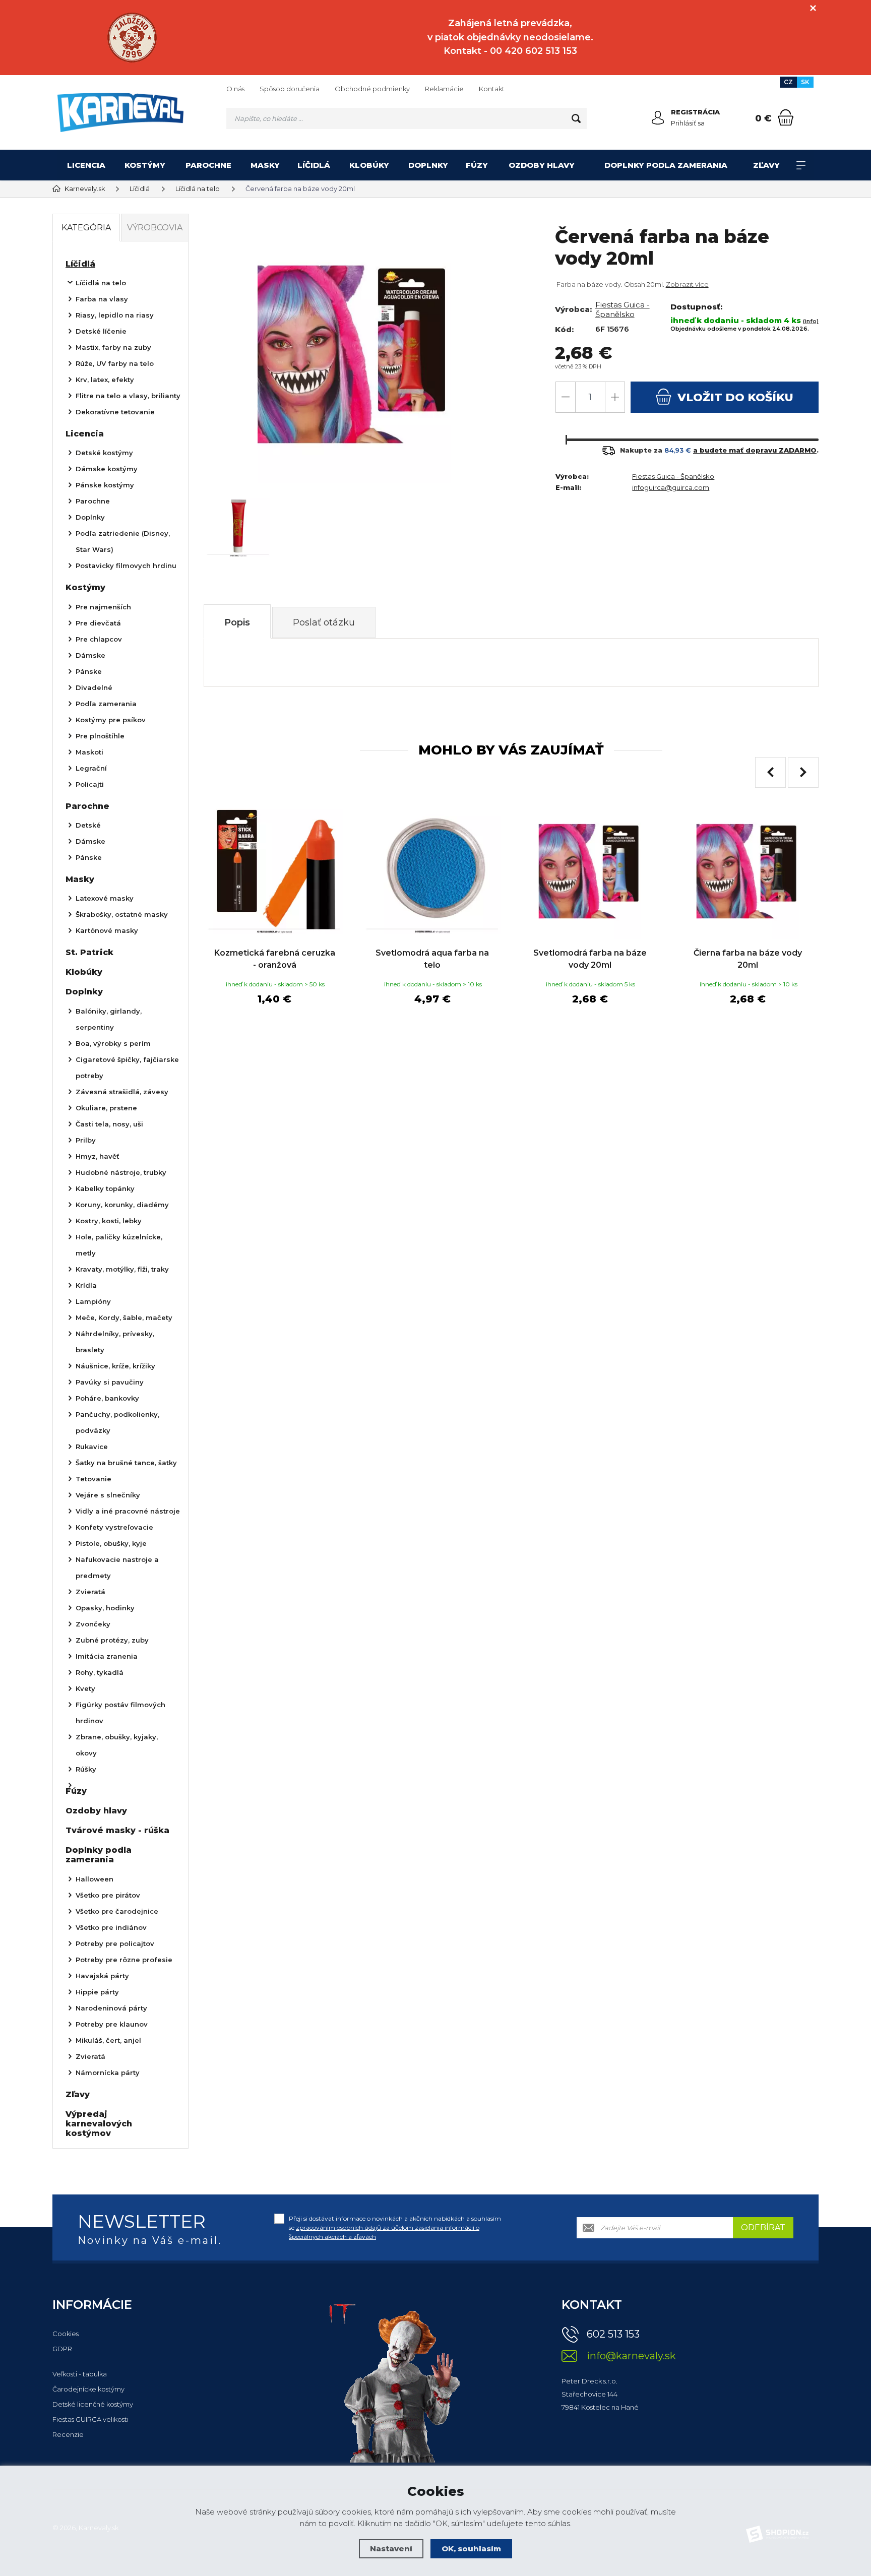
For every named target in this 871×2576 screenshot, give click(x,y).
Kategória (86, 228)
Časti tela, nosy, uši (109, 1124)
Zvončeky (93, 1624)
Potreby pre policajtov (115, 1943)
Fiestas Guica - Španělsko (623, 309)
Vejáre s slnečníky (108, 1495)
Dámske (90, 655)
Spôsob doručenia (290, 89)
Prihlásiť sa (688, 123)
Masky (265, 165)
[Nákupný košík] (786, 117)
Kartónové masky (107, 930)
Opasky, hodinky (105, 1608)
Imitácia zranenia (107, 1656)
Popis (237, 622)
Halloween (95, 1879)
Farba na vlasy (102, 299)
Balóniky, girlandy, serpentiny (109, 1019)
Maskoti (89, 752)
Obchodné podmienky (372, 89)
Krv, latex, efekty (105, 380)
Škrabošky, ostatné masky (122, 914)
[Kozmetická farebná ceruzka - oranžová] (274, 871)
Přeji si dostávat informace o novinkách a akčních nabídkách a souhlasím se (395, 2227)
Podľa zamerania (106, 704)
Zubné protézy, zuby (112, 1640)
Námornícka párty (108, 2072)
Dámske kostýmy (107, 469)
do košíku (735, 397)
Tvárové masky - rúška (117, 1830)
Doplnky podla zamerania (666, 165)
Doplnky (428, 165)
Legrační (91, 768)
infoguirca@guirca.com (671, 487)
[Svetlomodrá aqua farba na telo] (432, 871)
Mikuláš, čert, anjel (108, 2040)
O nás (235, 89)
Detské (88, 825)
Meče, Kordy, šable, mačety (124, 1317)
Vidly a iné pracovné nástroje (128, 1511)
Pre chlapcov (99, 639)
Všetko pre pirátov (108, 1895)
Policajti (90, 784)
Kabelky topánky (105, 1188)
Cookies (66, 2334)
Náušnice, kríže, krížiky (115, 1366)
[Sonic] (132, 38)
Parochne (208, 165)
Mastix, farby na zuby (113, 347)
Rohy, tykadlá (100, 1672)
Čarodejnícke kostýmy (88, 2389)
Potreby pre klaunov (112, 2024)
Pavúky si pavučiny (110, 1382)
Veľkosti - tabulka (80, 2374)
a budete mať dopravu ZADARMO (755, 450)
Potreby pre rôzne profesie (124, 1960)
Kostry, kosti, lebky (109, 1221)
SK (805, 82)
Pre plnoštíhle (100, 736)
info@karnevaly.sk (631, 2356)
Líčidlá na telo (101, 283)
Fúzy (477, 165)
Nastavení (391, 2549)
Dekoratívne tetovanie (115, 412)
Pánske (89, 671)
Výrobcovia (155, 228)
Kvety (85, 1688)
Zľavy (766, 165)
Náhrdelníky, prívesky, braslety (115, 1342)
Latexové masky (105, 898)
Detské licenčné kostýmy (93, 2404)
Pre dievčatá (98, 623)
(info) (811, 321)
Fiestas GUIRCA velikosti (90, 2419)
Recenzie (68, 2434)
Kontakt (492, 89)
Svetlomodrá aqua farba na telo (432, 959)
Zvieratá (90, 1592)
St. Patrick (89, 952)
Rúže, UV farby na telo (115, 363)
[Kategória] (801, 165)
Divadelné (94, 687)
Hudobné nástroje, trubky (121, 1172)
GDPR (62, 2349)
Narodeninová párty (111, 2008)
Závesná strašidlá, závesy (122, 1092)
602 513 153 (613, 2334)
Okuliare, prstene (106, 1108)
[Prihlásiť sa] (658, 118)
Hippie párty (97, 1992)
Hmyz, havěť (98, 1156)
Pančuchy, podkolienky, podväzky (117, 1422)
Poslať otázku (324, 622)
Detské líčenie (101, 331)
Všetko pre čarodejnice (117, 1911)
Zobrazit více (687, 284)
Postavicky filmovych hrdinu (126, 566)
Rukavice (92, 1447)
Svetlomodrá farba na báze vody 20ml (590, 959)
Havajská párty (102, 1976)
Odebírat (763, 2227)
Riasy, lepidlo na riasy (115, 315)
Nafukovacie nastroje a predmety (117, 1567)
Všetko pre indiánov (111, 1927)
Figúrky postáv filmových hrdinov (120, 1713)
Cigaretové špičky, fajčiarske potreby (127, 1067)
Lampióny (93, 1301)
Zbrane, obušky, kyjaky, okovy (117, 1745)
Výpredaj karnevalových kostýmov (99, 2124)
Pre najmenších (103, 607)
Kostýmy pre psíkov (111, 720)
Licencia (86, 165)
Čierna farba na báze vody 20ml (748, 959)
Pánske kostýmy (105, 485)
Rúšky (86, 1769)
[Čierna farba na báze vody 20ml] (748, 871)
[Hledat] (576, 118)
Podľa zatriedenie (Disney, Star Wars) (123, 541)
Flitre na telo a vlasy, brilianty (128, 396)
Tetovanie (94, 1479)
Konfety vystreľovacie (114, 1527)
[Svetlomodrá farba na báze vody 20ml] (590, 871)
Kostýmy (145, 165)
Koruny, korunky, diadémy (122, 1205)
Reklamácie (444, 89)
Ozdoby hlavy (542, 165)
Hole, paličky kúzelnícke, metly (119, 1245)
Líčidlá (314, 165)
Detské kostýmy (104, 453)
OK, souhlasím (471, 2549)
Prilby (86, 1140)
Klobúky (369, 165)
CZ (788, 82)
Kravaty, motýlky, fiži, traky (122, 1269)
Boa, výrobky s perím (113, 1043)
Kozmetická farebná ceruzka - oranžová (275, 959)
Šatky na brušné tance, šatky (126, 1463)
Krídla (86, 1285)
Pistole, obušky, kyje (111, 1543)
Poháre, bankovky (107, 1398)
